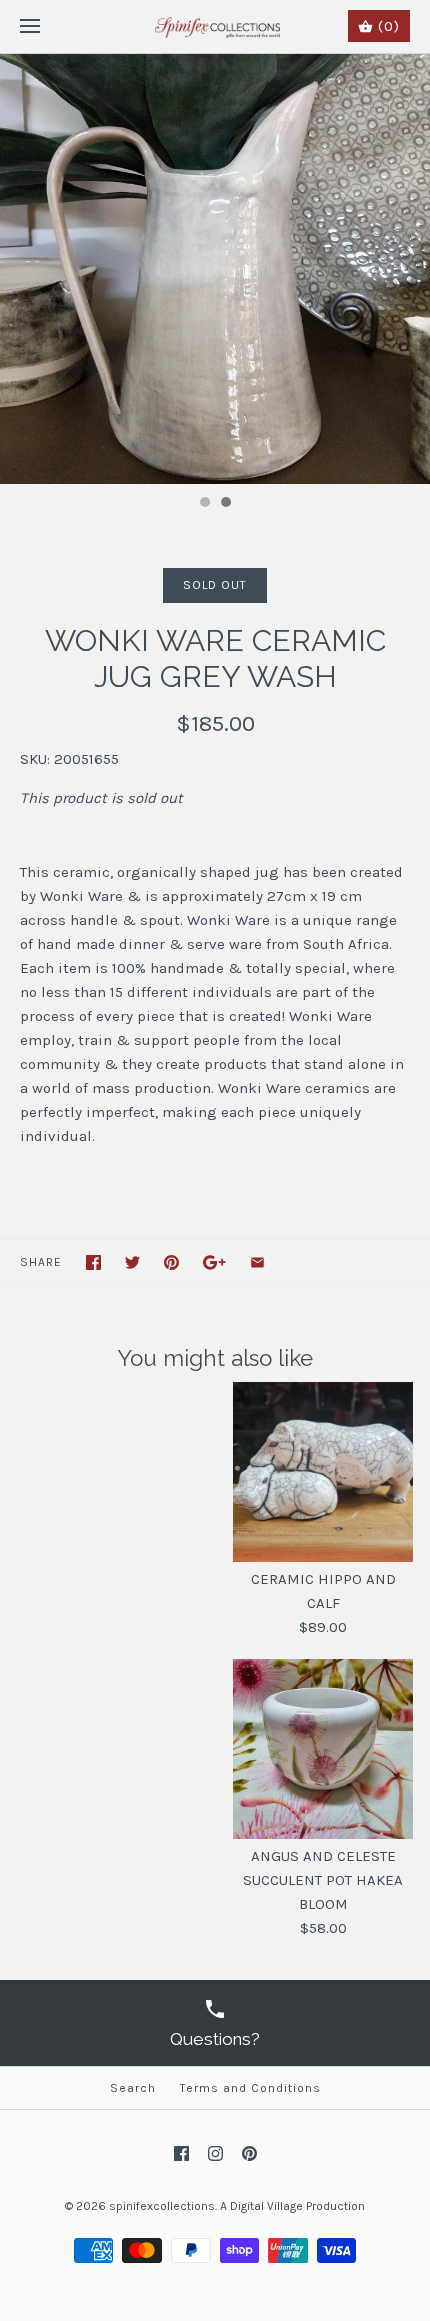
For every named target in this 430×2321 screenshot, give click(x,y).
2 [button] (225, 504)
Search (133, 2088)
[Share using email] (257, 1262)
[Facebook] (181, 2153)
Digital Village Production (297, 2206)
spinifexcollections (162, 2206)
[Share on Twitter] (132, 1262)
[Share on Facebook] (93, 1262)
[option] (215, 269)
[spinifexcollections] (215, 26)
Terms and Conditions (250, 2088)
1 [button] (204, 504)
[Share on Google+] (214, 1262)
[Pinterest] (249, 2153)
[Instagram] (215, 2153)
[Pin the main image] (171, 1262)
